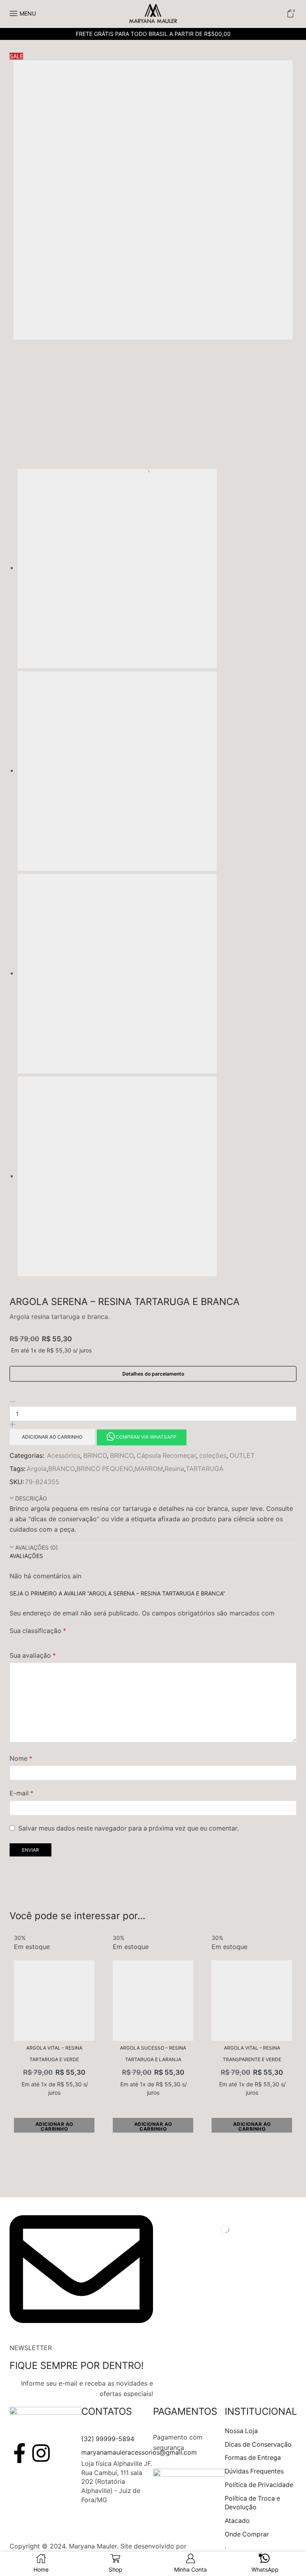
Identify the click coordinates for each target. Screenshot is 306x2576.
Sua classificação (38, 1631)
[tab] (153, 1499)
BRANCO (62, 1469)
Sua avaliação (33, 1656)
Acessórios (64, 1456)
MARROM (149, 1469)
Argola (37, 1469)
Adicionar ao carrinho (52, 1437)
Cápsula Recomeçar (166, 1456)
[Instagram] (41, 2453)
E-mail (22, 1793)
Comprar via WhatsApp (146, 1437)
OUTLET (242, 1456)
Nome (21, 1759)
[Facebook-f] (20, 2453)
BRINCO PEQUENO (105, 1469)
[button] (141, 1436)
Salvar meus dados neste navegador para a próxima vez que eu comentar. (128, 1828)
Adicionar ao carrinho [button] (54, 2126)
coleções (213, 1456)
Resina (174, 1469)
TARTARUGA (205, 1469)
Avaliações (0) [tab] (36, 1547)
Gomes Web (207, 2546)
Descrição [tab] (31, 1498)
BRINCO (95, 1456)
